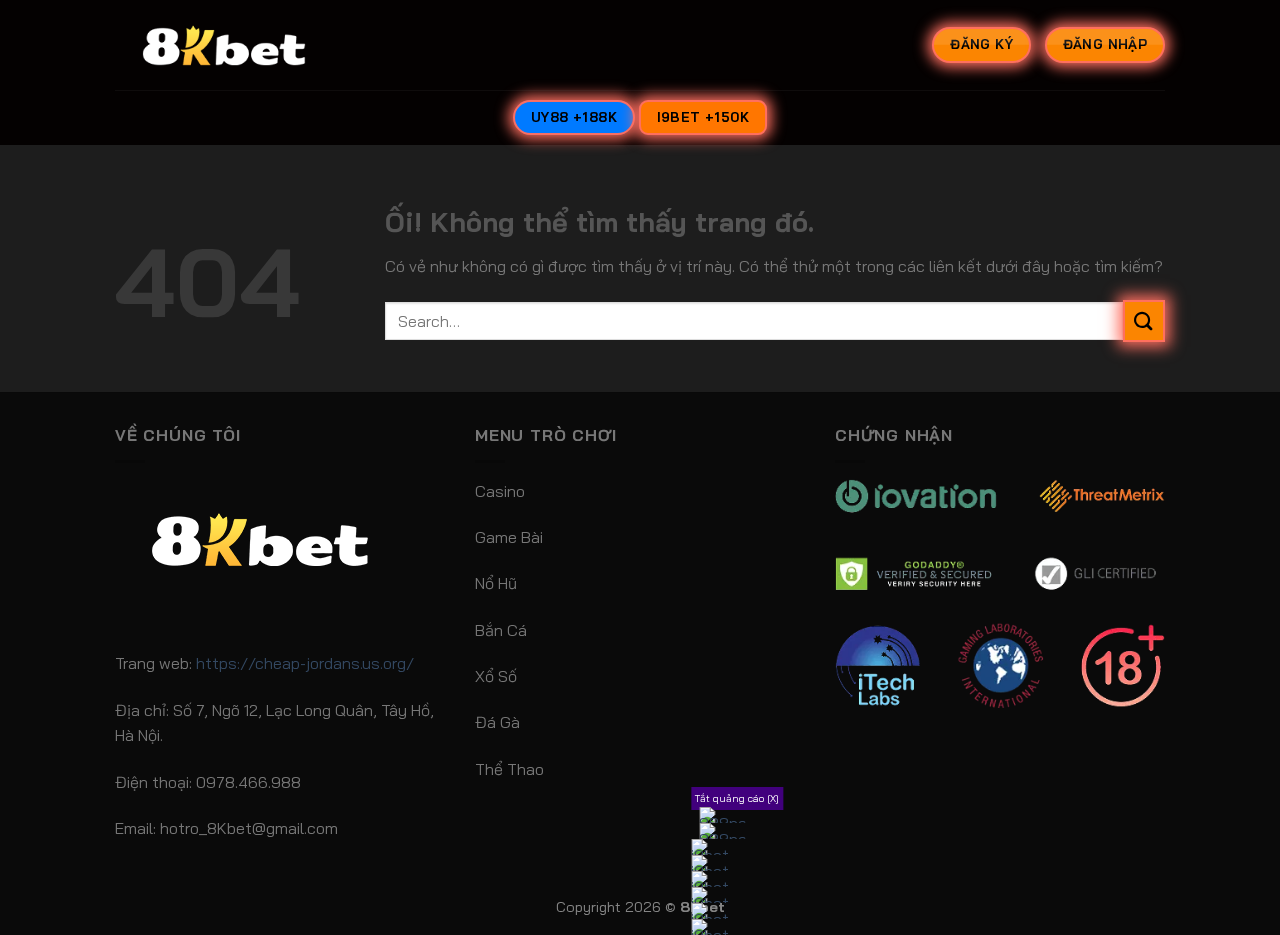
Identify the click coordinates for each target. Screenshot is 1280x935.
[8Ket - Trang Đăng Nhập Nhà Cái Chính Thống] (249, 45)
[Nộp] (1144, 320)
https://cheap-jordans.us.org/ (305, 663)
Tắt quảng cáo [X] (737, 798)
